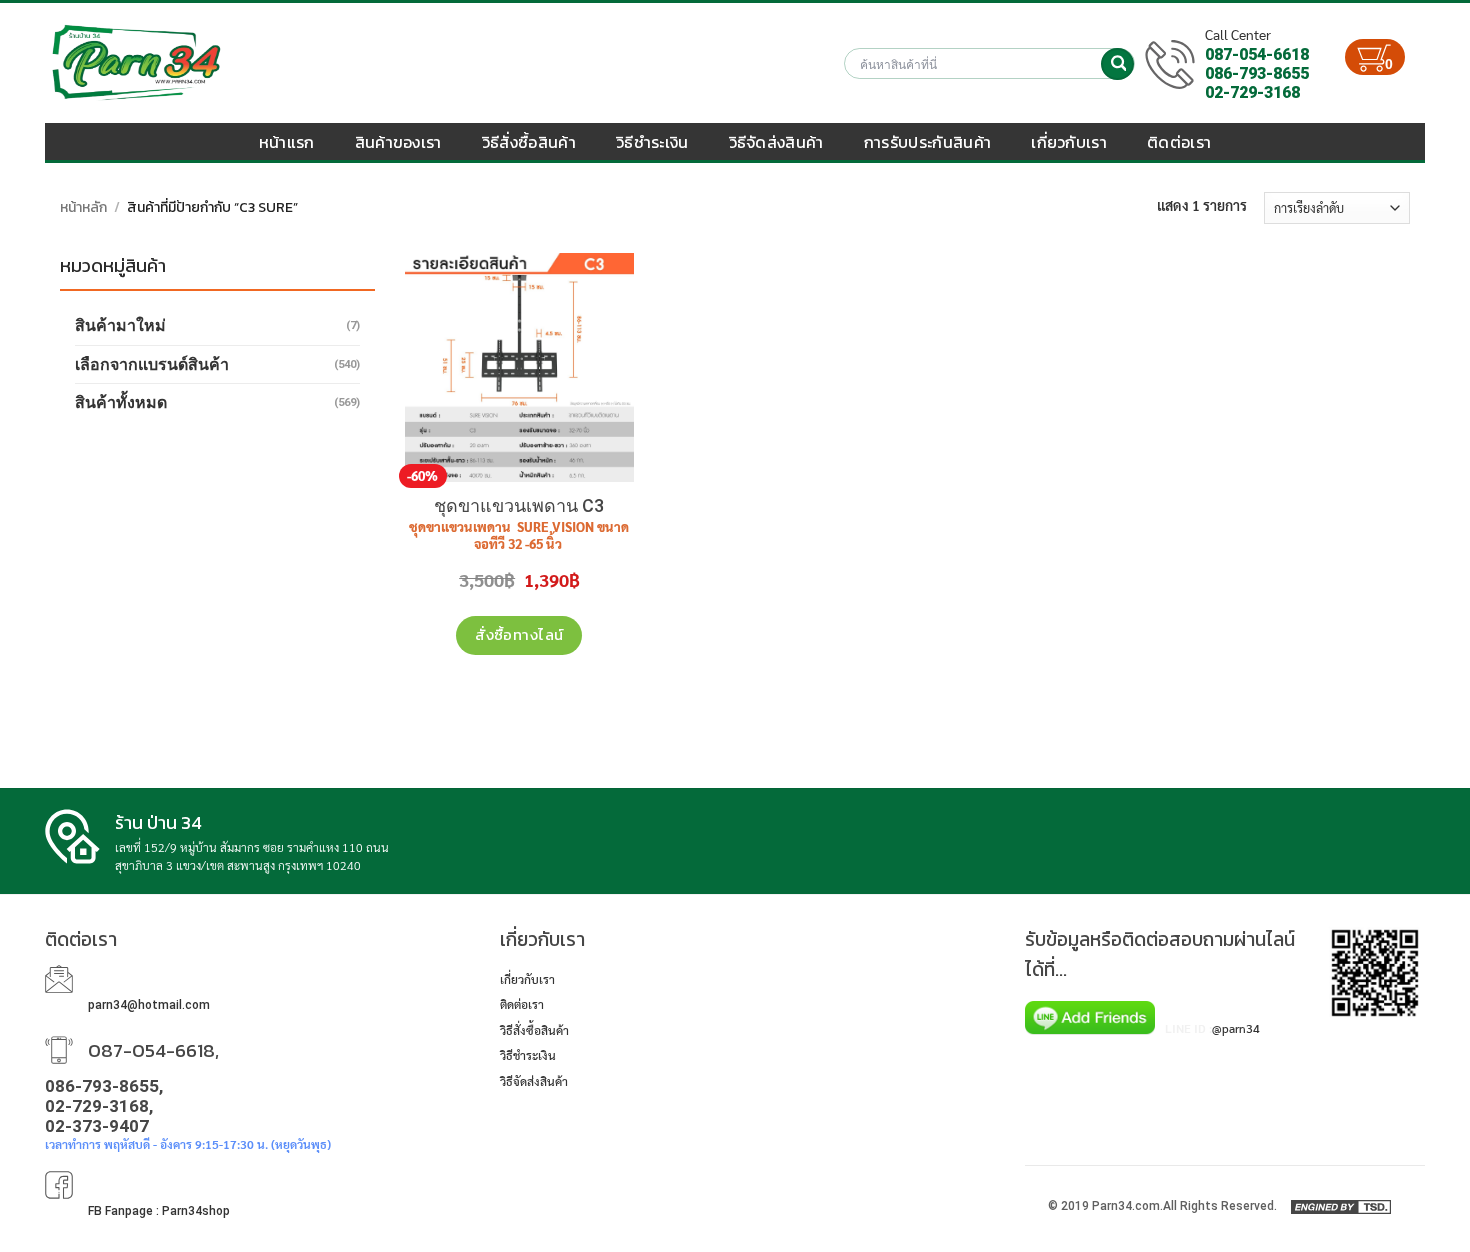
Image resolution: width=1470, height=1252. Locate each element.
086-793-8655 (1257, 73)
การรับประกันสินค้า (927, 142)
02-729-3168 (1252, 92)
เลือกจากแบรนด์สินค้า (152, 364)
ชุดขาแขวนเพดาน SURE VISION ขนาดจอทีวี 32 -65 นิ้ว (519, 535)
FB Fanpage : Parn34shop (159, 1211)
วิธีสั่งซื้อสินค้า (529, 142)
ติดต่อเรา (1179, 142)
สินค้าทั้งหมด (121, 402)
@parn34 (1236, 1028)
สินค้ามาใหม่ (120, 325)
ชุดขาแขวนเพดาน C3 (519, 505)
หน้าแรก (287, 142)
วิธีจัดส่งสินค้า (776, 142)
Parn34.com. (1127, 1206)
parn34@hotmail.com (149, 1005)
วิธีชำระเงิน (652, 142)
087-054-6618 (1257, 54)
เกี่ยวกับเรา (1069, 142)
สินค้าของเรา (398, 142)
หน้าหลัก (83, 207)
